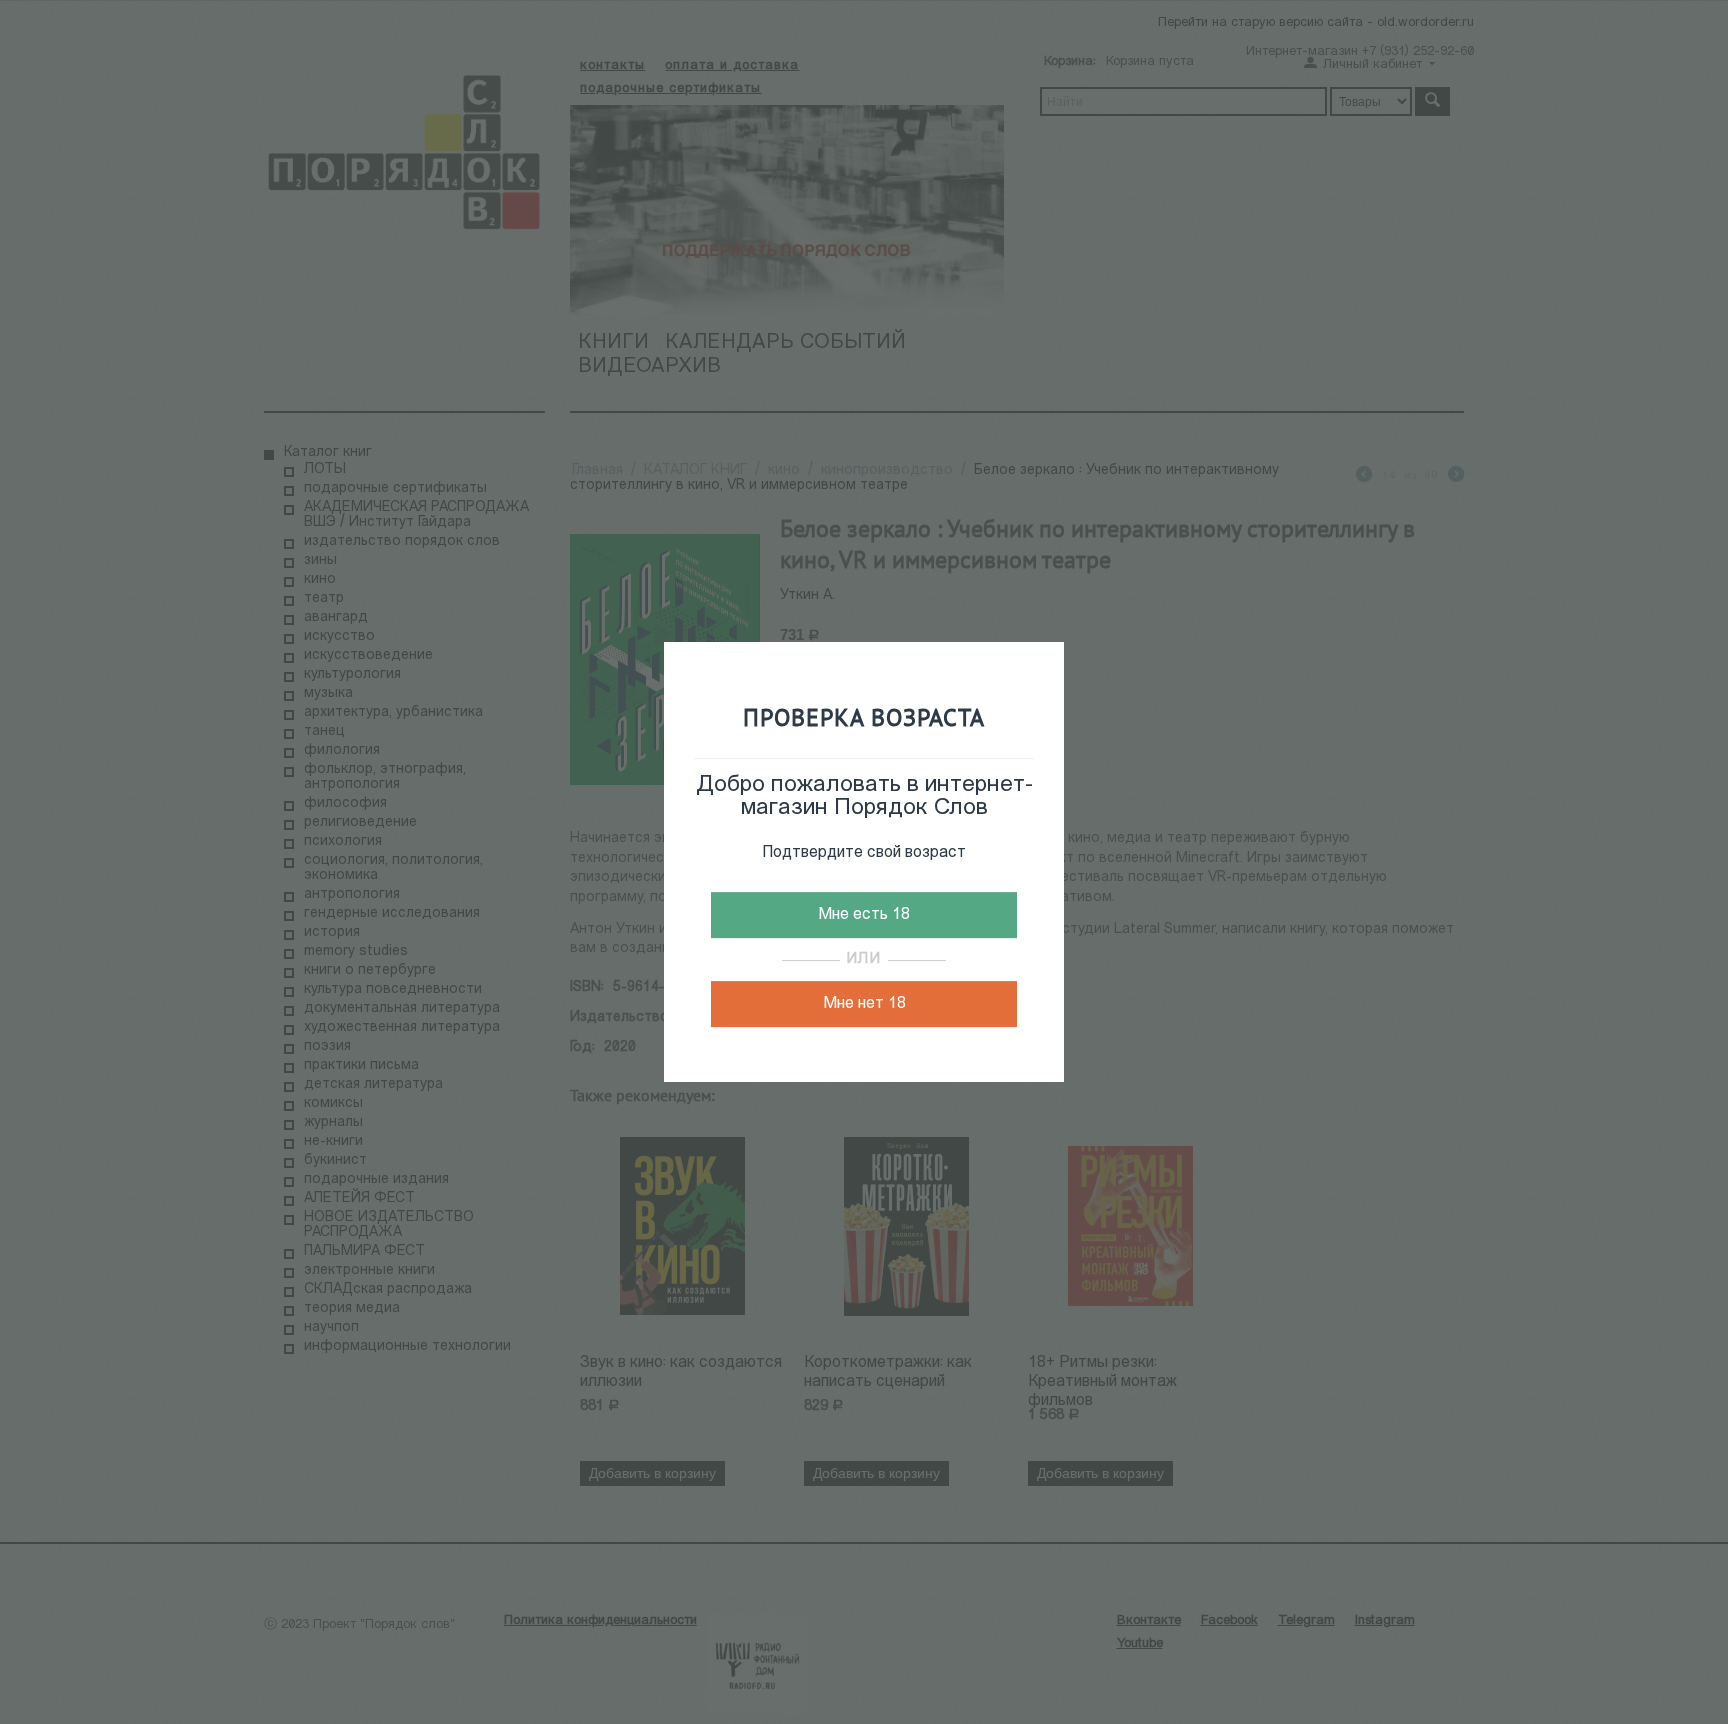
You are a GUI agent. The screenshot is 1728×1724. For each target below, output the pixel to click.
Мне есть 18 (864, 915)
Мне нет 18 (864, 1004)
